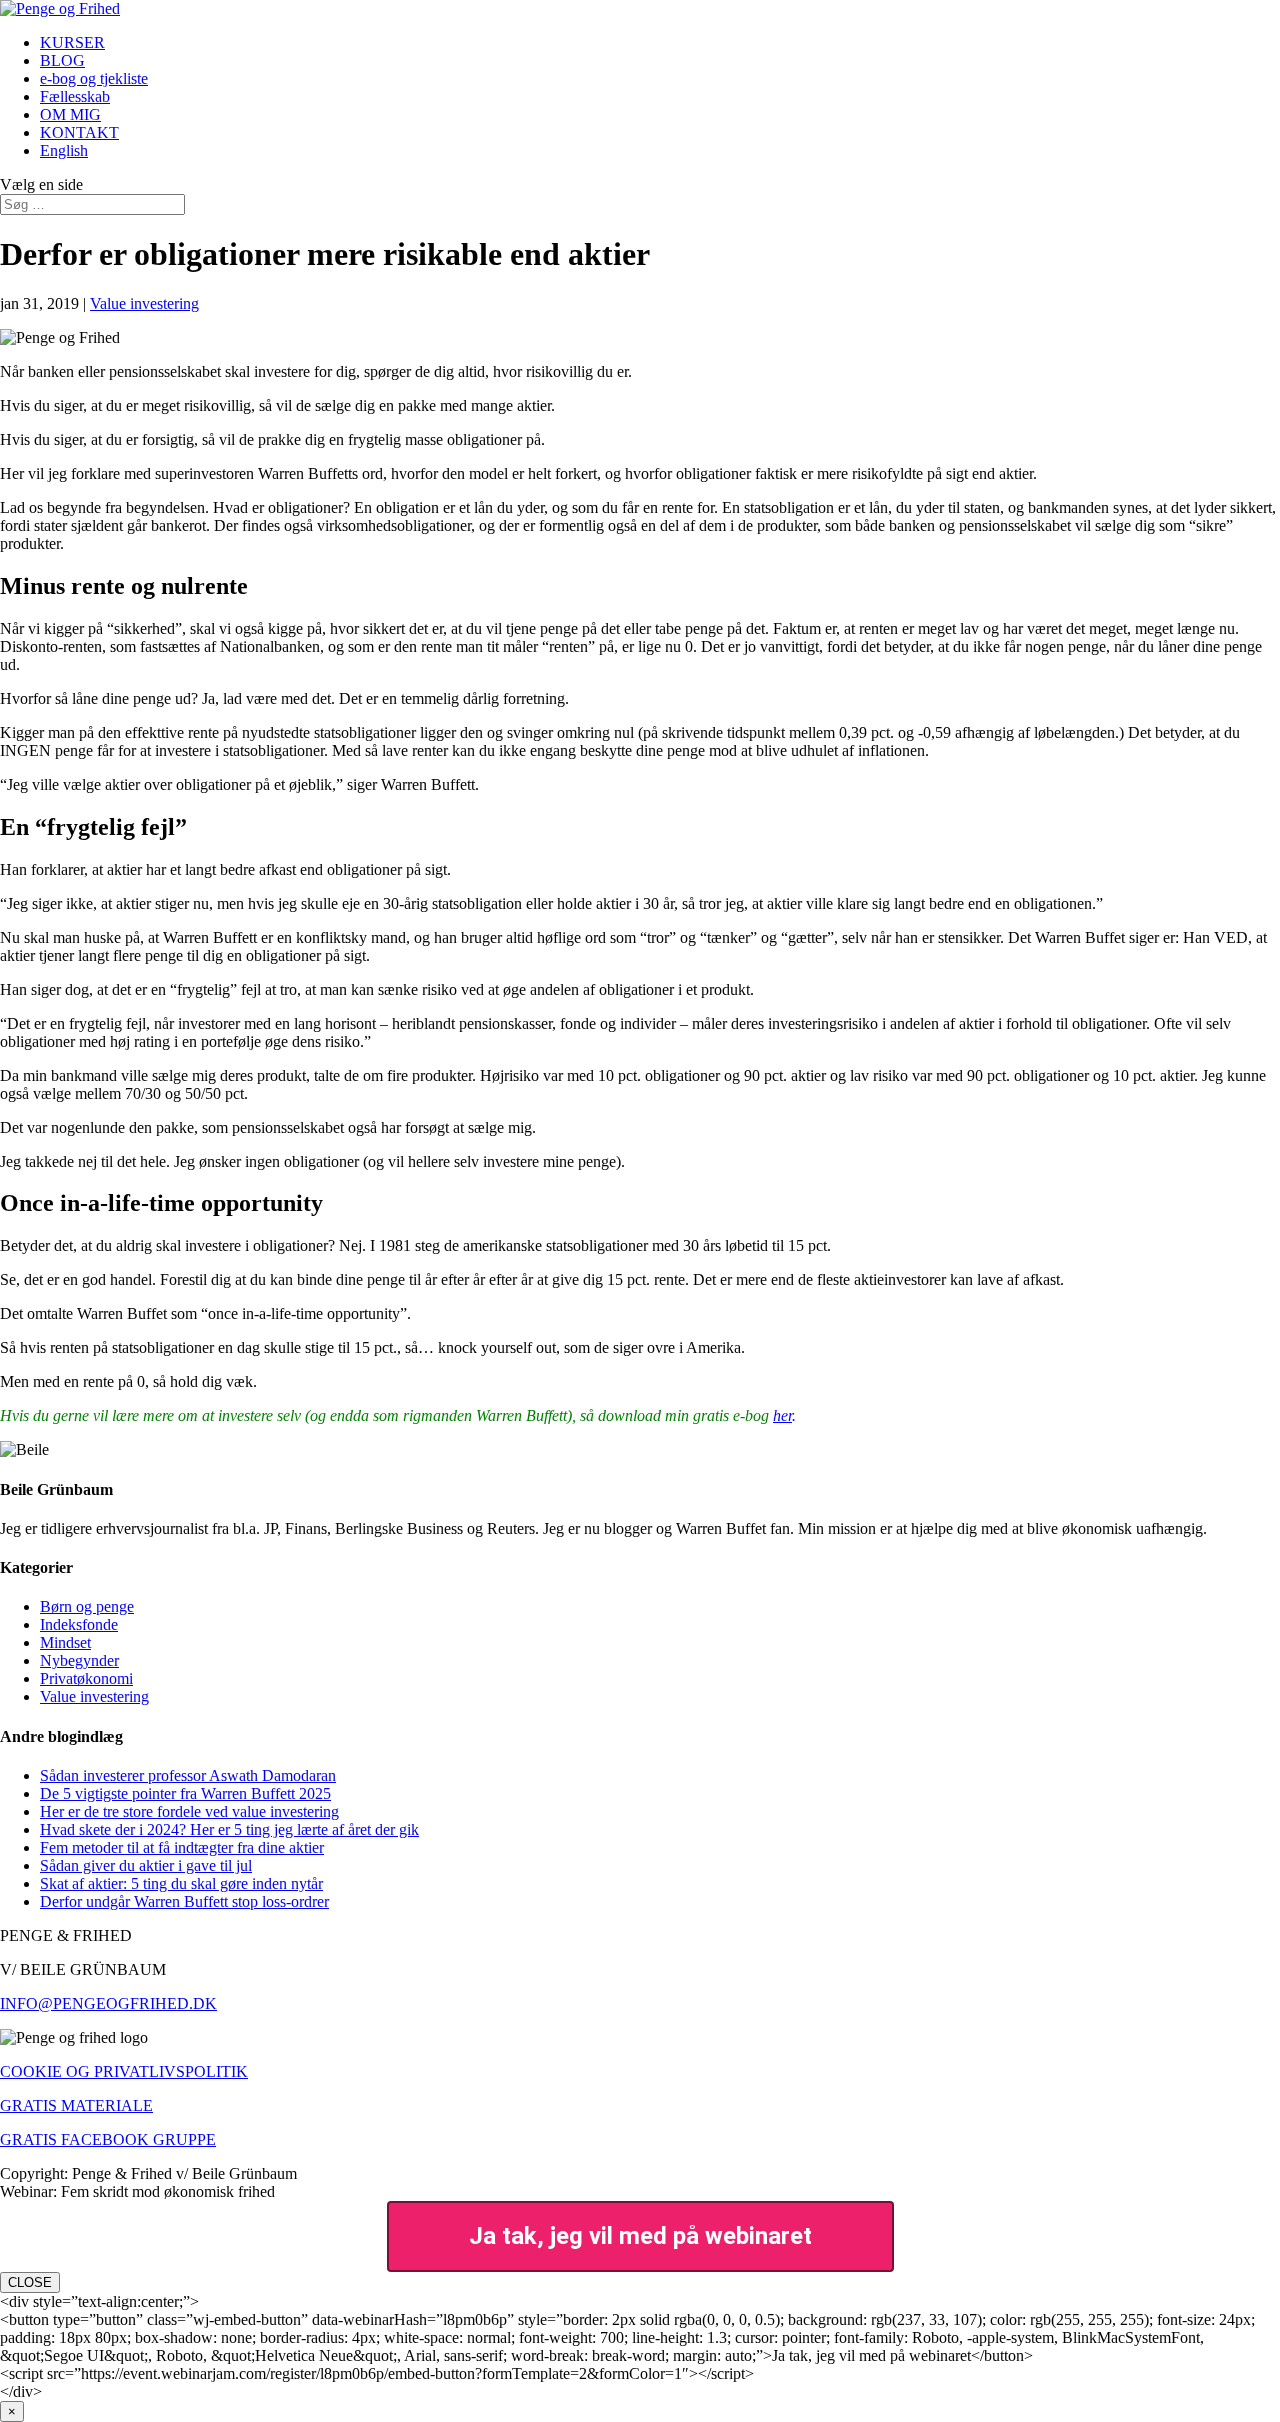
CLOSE (30, 2282)
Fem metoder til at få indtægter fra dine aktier (182, 1847)
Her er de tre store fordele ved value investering (189, 1811)
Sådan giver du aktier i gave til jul (146, 1865)
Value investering (144, 303)
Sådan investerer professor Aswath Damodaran (188, 1775)
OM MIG (70, 114)
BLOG (62, 60)
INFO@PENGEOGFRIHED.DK (108, 2003)
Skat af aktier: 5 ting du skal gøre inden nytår (181, 1883)
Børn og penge (87, 1606)
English (64, 150)
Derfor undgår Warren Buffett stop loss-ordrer (184, 1901)
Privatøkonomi (86, 1678)
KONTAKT (79, 132)
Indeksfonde (79, 1624)
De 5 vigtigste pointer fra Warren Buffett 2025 (185, 1793)
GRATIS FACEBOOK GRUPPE (108, 2139)
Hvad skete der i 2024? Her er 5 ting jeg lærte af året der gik (229, 1829)
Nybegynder (79, 1660)
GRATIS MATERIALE (76, 2105)
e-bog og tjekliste (94, 78)
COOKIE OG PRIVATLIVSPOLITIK (124, 2071)
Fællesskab (75, 96)
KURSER (72, 42)
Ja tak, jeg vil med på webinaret (640, 2236)
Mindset (65, 1642)
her (782, 1415)
